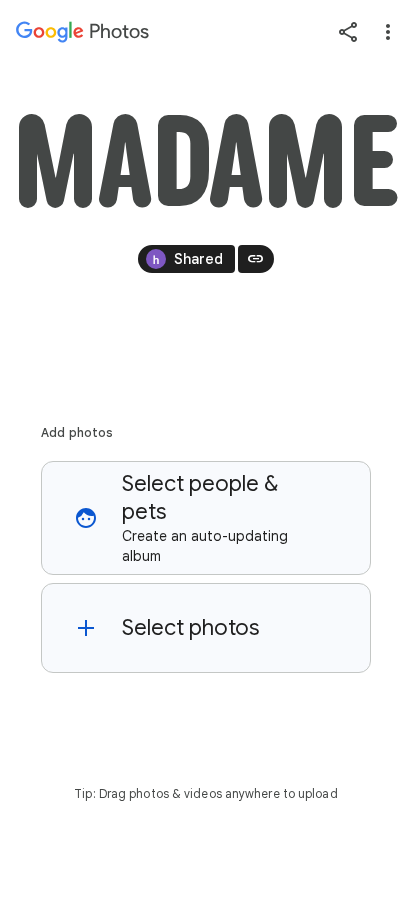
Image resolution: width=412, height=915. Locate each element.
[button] (206, 518)
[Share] (348, 32)
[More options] (388, 32)
